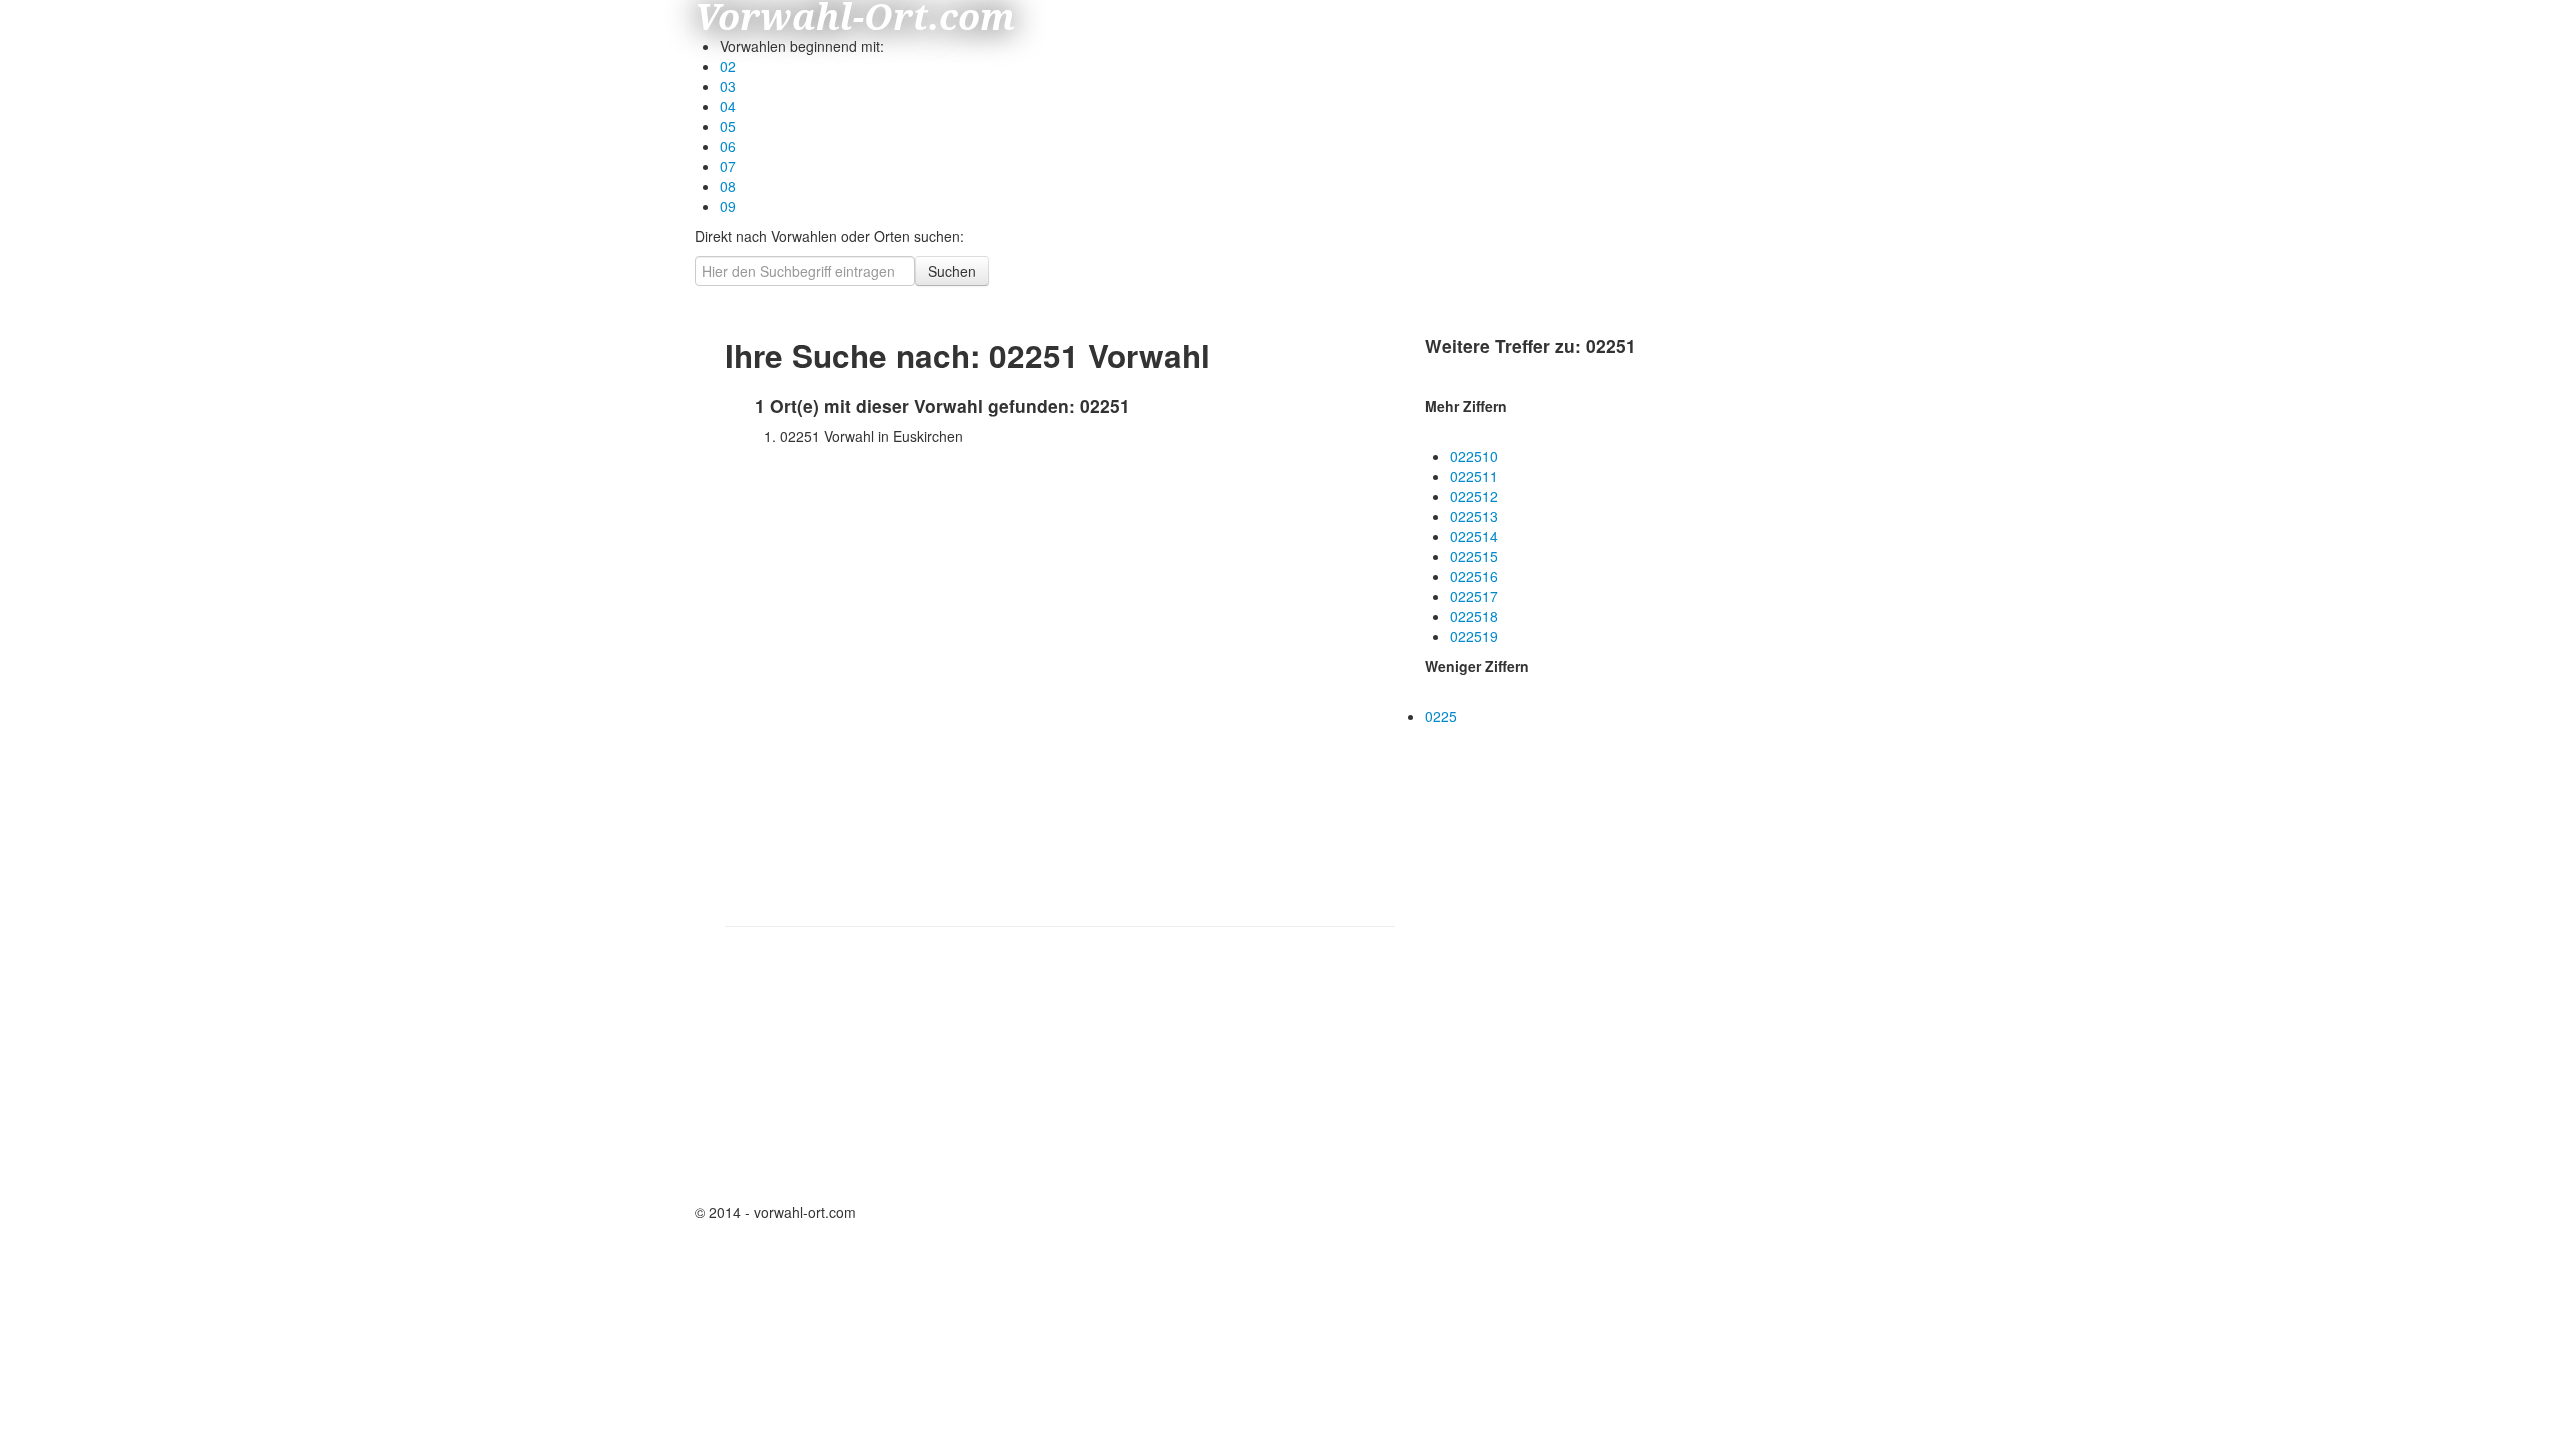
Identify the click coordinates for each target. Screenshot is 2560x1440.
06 (728, 146)
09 (728, 206)
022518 (1474, 616)
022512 (1474, 496)
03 (728, 86)
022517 (1474, 596)
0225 (1441, 716)
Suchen (952, 271)
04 (728, 106)
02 (728, 66)
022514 (1474, 536)
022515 (1474, 556)
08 (728, 186)
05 (728, 126)
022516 (1474, 576)
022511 (1474, 476)
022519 (1474, 636)
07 (728, 166)
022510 (1474, 456)
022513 (1474, 516)
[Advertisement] (905, 1073)
